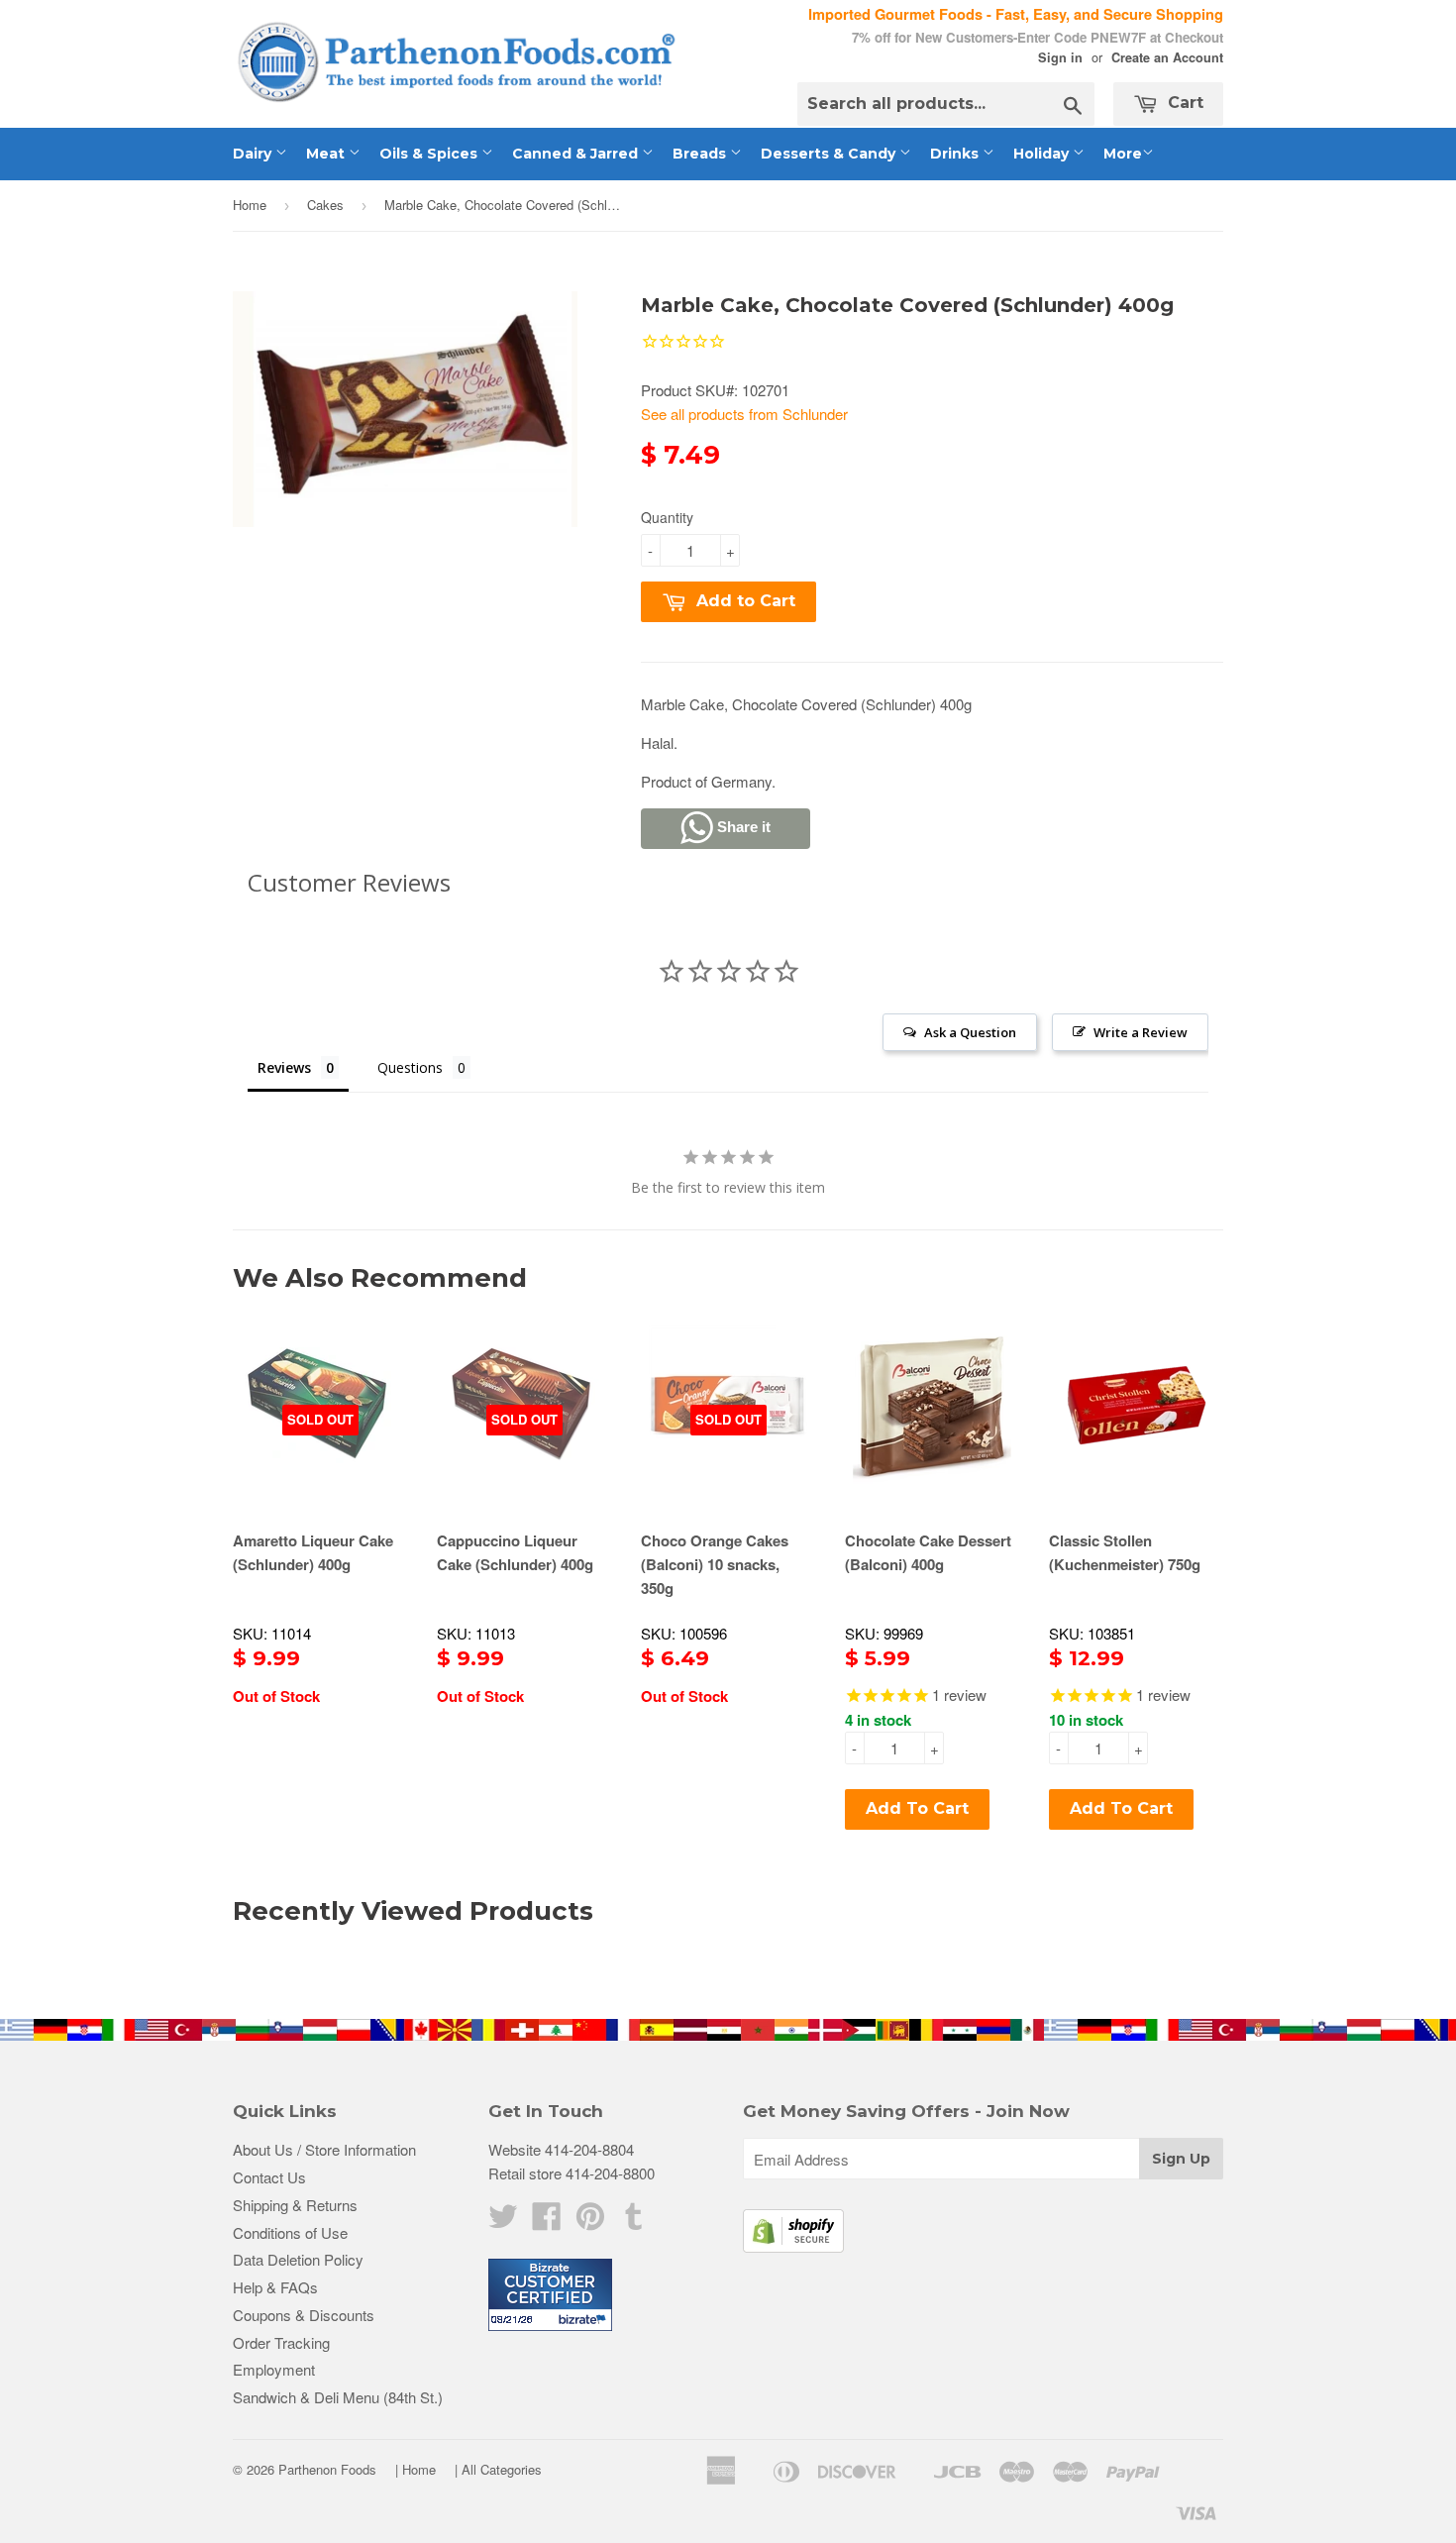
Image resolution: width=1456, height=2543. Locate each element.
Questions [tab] (410, 1067)
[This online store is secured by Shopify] (793, 2246)
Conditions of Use (290, 2232)
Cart (1183, 103)
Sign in (1060, 57)
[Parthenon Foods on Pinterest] (590, 2222)
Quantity (667, 517)
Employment (274, 2369)
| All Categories (498, 2469)
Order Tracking (281, 2342)
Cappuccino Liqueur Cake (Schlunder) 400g (515, 1552)
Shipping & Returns (295, 2205)
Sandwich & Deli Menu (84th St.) (338, 2397)
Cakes (325, 205)
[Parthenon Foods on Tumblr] (634, 2222)
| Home (416, 2469)
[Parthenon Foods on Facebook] (547, 2222)
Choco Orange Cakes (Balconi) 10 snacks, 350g (715, 1564)
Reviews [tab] (284, 1067)
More (1123, 154)
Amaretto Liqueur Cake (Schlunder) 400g (313, 1552)
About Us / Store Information (324, 2149)
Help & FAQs (275, 2287)
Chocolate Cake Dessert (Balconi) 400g (928, 1552)
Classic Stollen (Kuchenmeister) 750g (1125, 1552)
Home (250, 205)
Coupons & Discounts (304, 2315)
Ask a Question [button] (970, 1032)
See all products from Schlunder (744, 414)
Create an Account (1167, 57)
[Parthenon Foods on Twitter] (503, 2222)
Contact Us (269, 2177)
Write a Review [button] (1141, 1032)
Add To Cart (917, 1808)
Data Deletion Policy (298, 2259)
